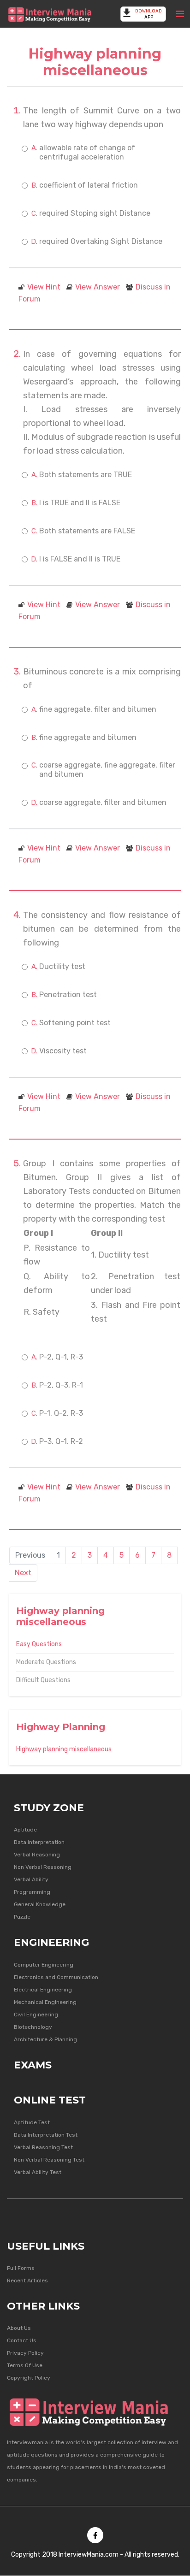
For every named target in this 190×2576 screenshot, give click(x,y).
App (148, 14)
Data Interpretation (39, 1842)
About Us (19, 2328)
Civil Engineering (36, 2015)
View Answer (98, 287)
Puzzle (22, 1917)
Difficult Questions (43, 1680)
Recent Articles (27, 2281)
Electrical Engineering (43, 1990)
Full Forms (21, 2268)
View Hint (44, 287)
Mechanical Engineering (45, 2002)
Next (23, 1573)
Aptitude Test (32, 2122)
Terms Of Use (25, 2365)
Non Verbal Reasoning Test (49, 2160)
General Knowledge (40, 1904)
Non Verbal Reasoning (43, 1867)
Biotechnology (33, 2027)
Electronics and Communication (56, 1977)
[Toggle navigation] (180, 14)
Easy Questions (39, 1644)
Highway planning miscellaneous (64, 1749)
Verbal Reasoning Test (43, 2147)
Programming (32, 1892)
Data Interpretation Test (46, 2135)
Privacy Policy (25, 2353)
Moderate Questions (46, 1662)
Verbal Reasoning (37, 1855)
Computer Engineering (44, 1965)
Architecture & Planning (45, 2039)
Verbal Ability (31, 1879)
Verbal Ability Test (38, 2172)
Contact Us (22, 2340)
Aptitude (25, 1830)
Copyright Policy (29, 2378)
